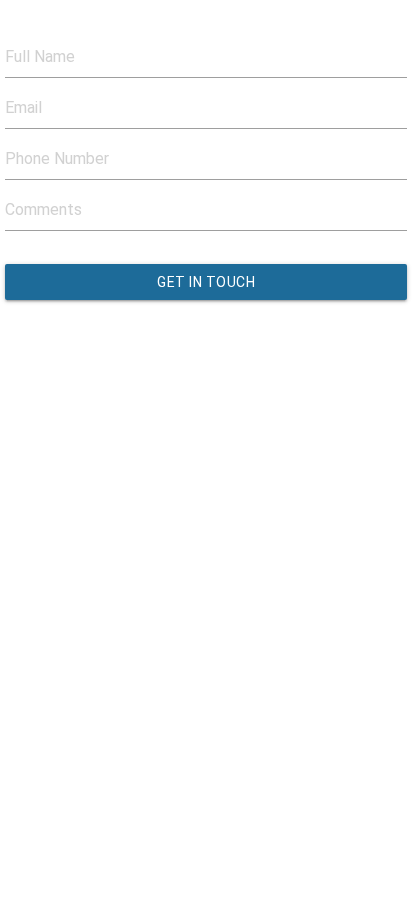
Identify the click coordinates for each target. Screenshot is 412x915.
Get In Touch (206, 282)
